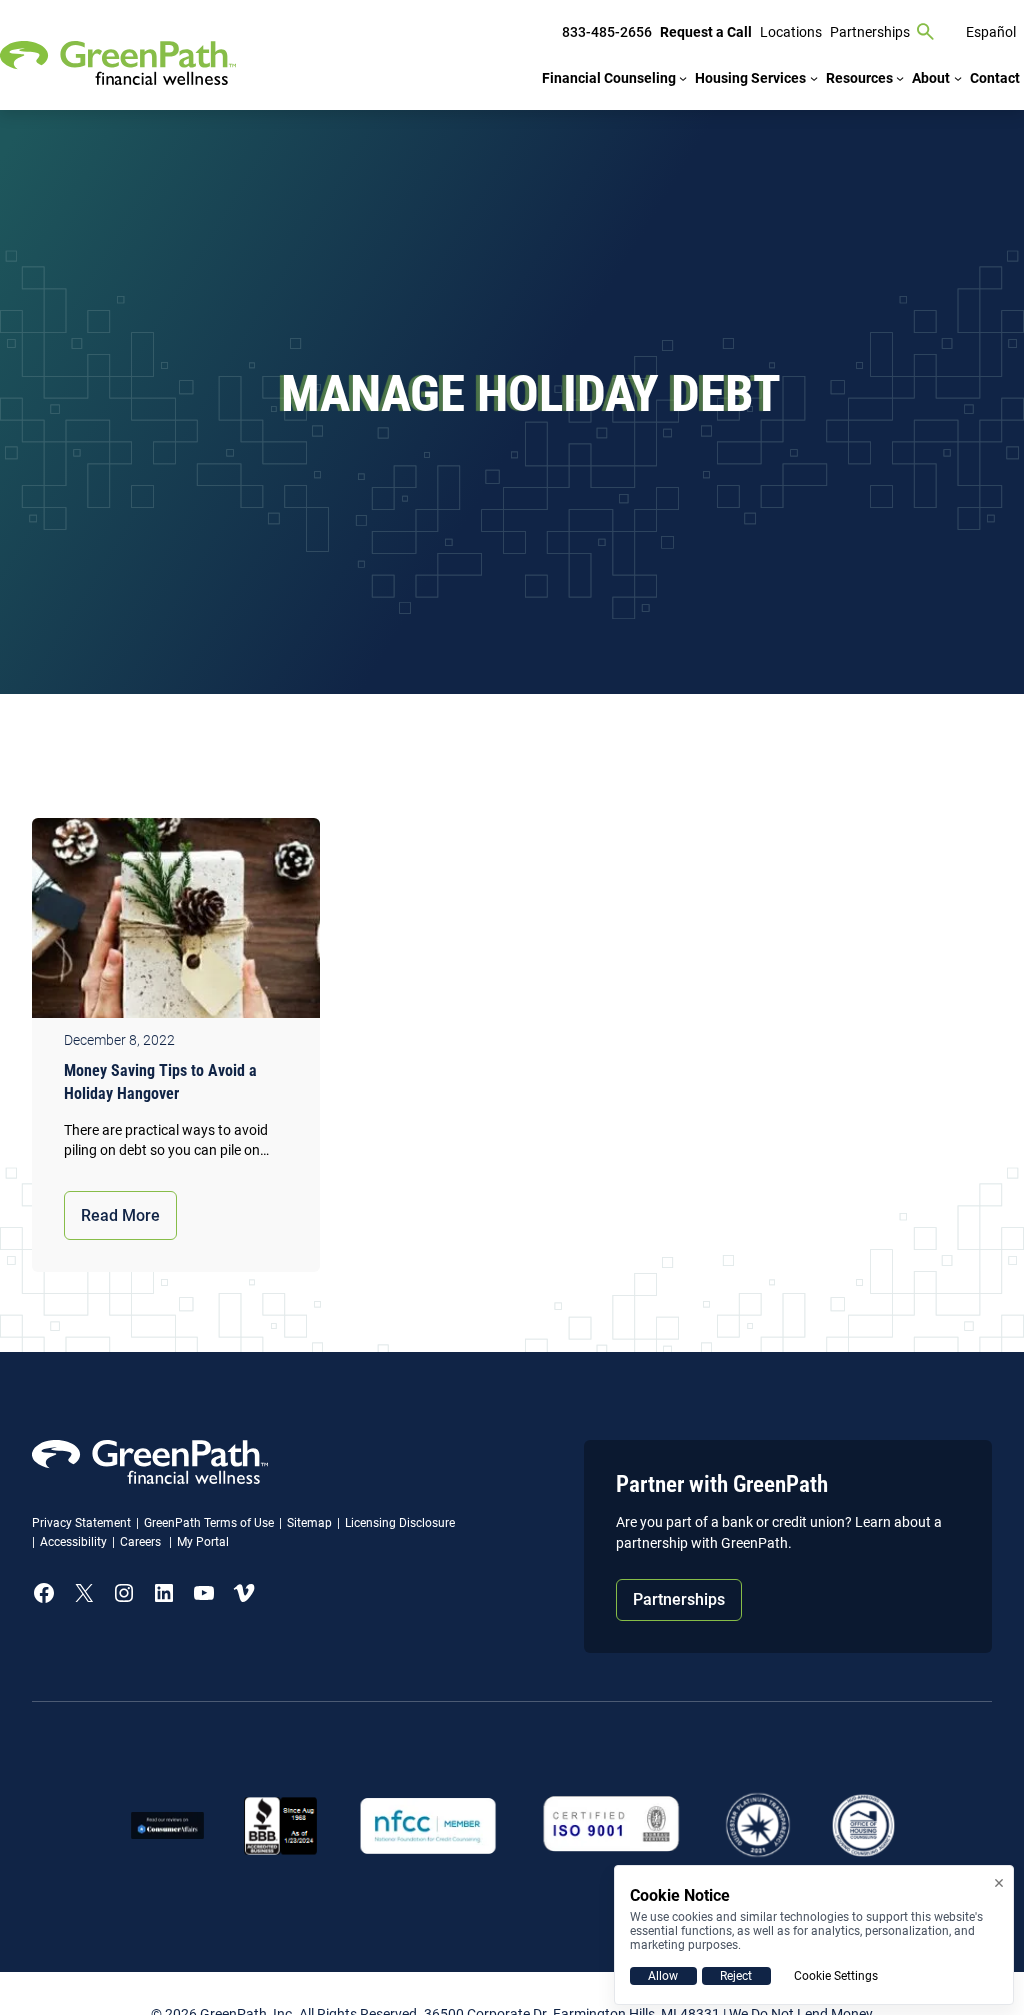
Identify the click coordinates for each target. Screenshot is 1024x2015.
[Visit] (611, 1825)
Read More (120, 1215)
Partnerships (679, 1599)
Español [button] (991, 32)
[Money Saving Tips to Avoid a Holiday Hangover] (176, 923)
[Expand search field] (926, 32)
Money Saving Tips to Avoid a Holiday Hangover (160, 1082)
